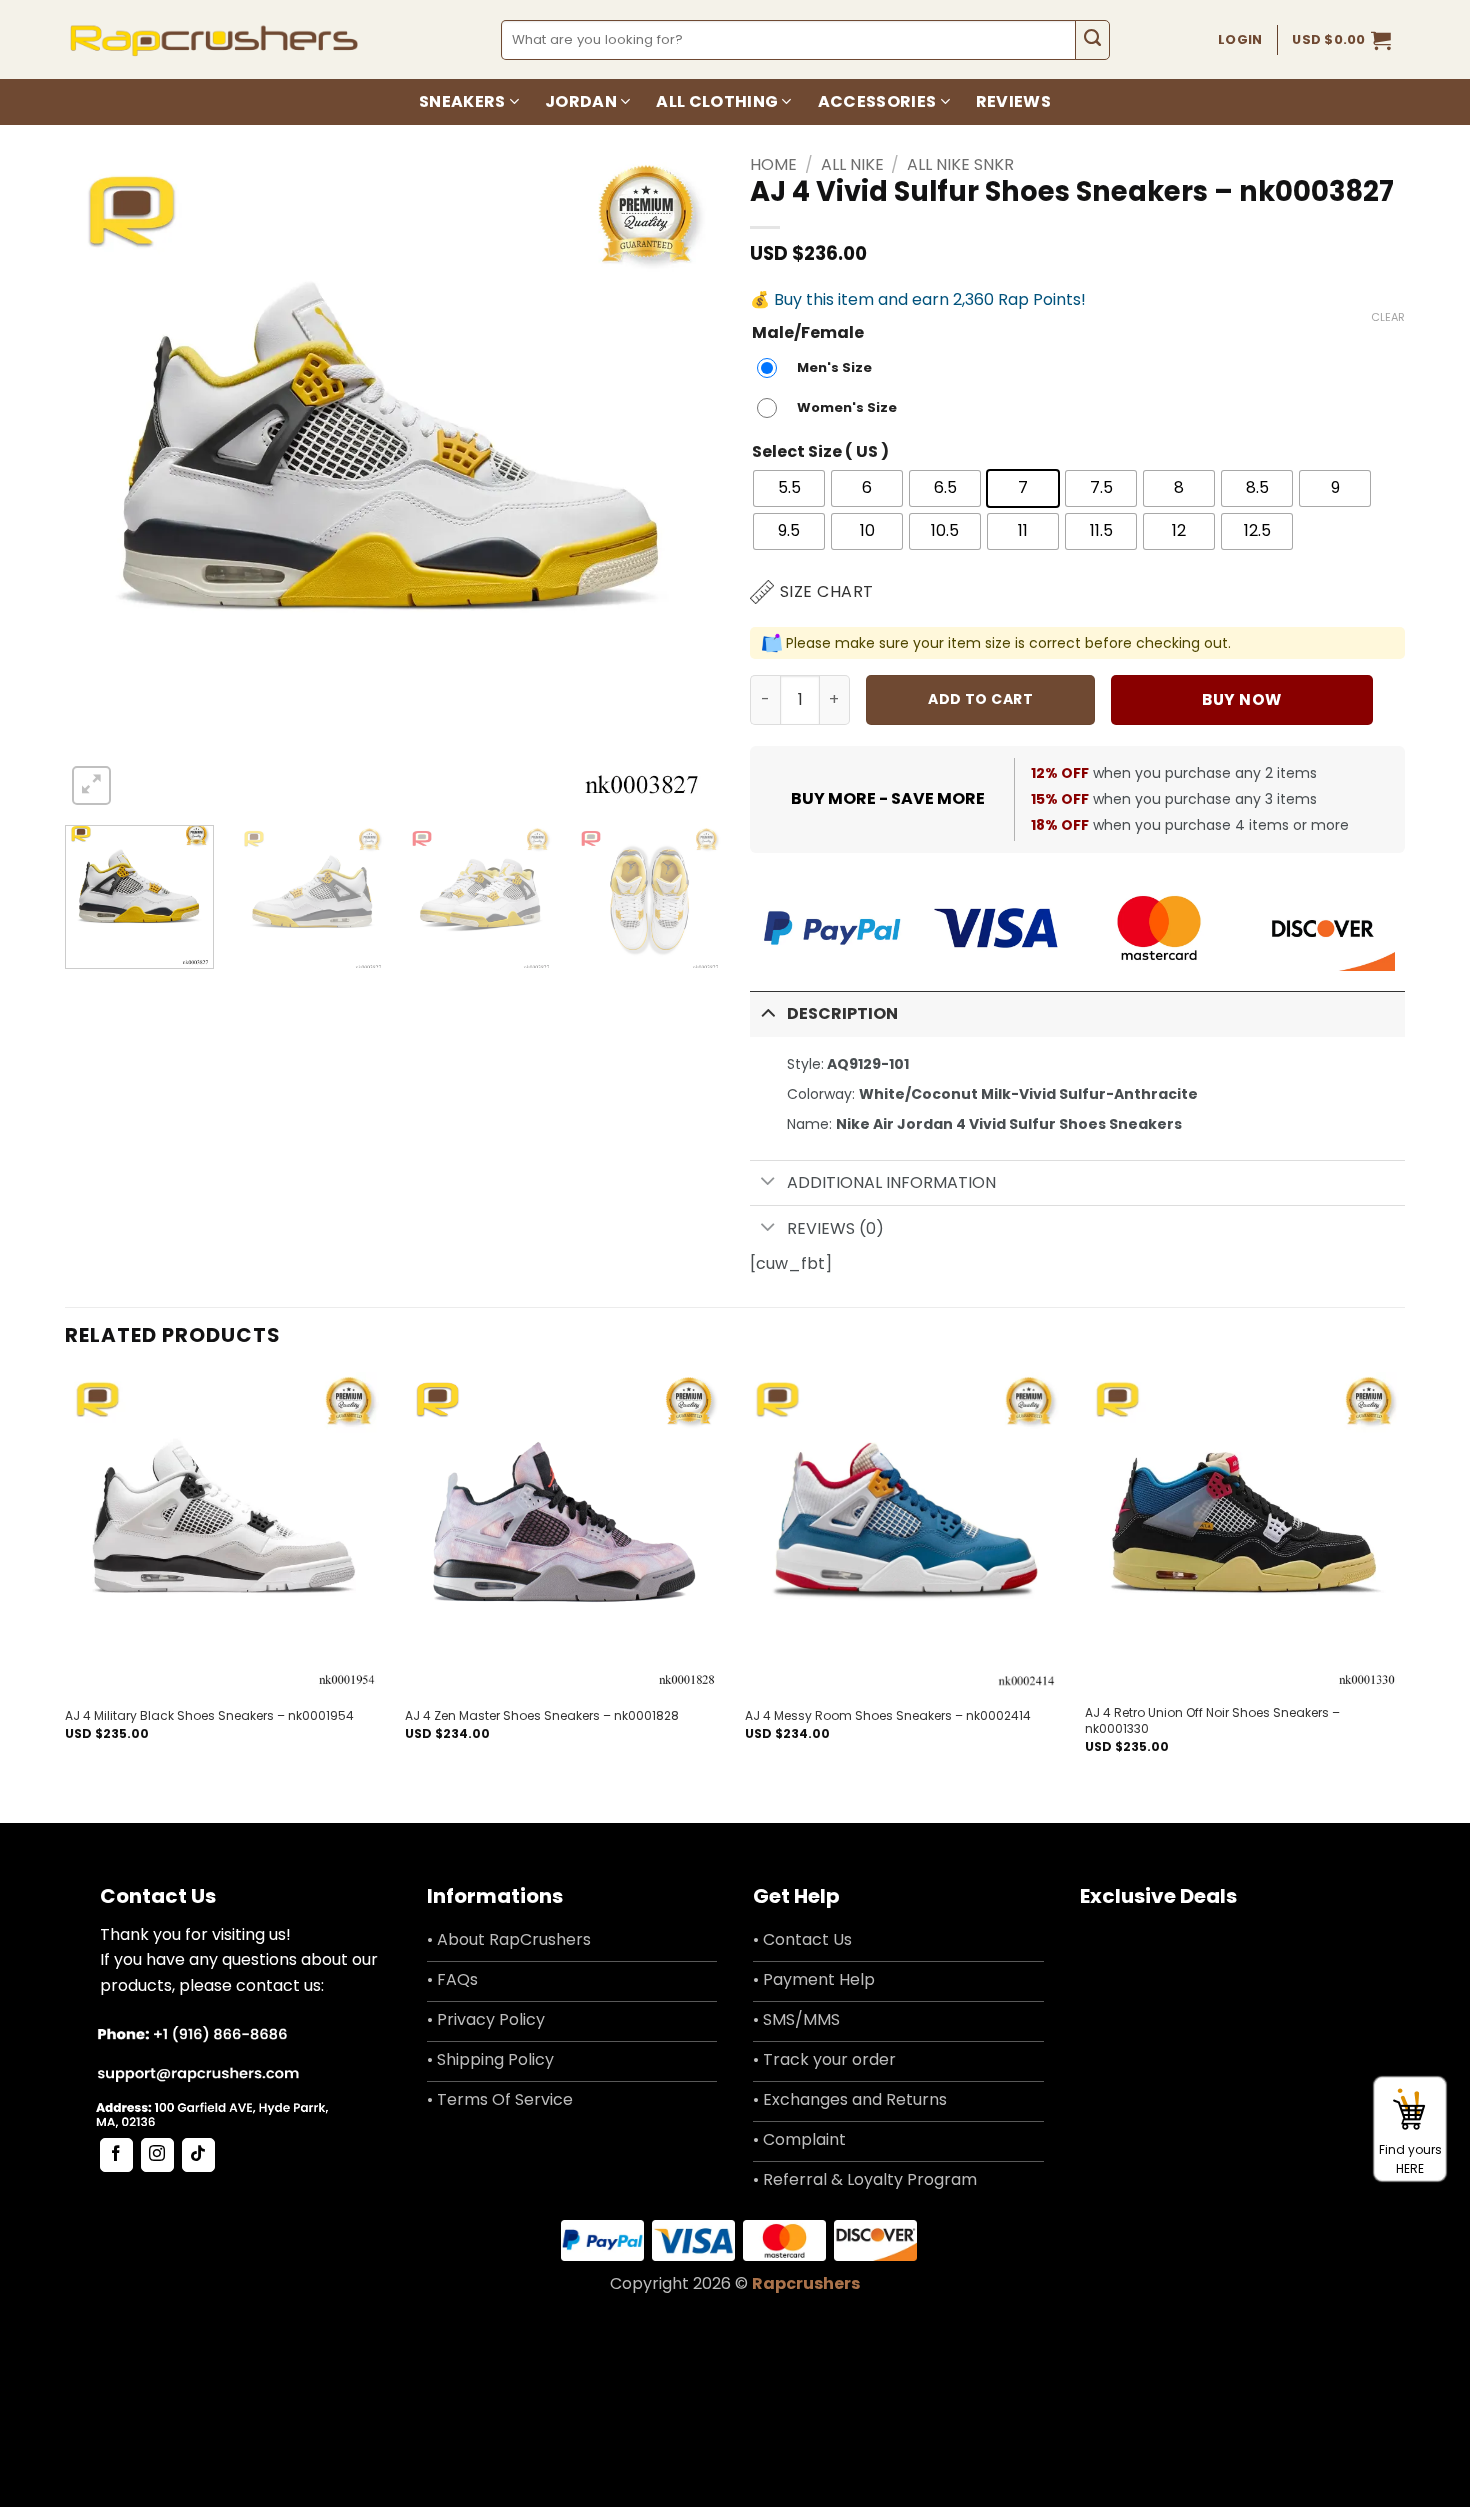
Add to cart (980, 699)
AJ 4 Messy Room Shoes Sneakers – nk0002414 (888, 1716)
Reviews (1013, 101)
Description (842, 1013)
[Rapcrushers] (214, 39)
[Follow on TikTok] (198, 2155)
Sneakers (462, 101)
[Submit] (1092, 40)
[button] (1341, 40)
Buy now (1241, 699)
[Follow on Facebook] (116, 2155)
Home (773, 164)
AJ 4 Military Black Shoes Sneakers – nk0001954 (209, 1716)
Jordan (581, 101)
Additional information (891, 1182)
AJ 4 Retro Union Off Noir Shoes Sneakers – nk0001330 (1212, 1720)
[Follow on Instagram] (157, 2155)
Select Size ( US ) (820, 452)
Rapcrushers (806, 2283)
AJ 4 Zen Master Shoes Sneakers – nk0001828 (542, 1716)
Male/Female (808, 333)
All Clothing (717, 101)
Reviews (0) (835, 1228)
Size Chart (827, 591)
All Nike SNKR (960, 164)
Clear (1388, 317)
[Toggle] (768, 1012)
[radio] (819, 368)
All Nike (852, 164)
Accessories (877, 101)
